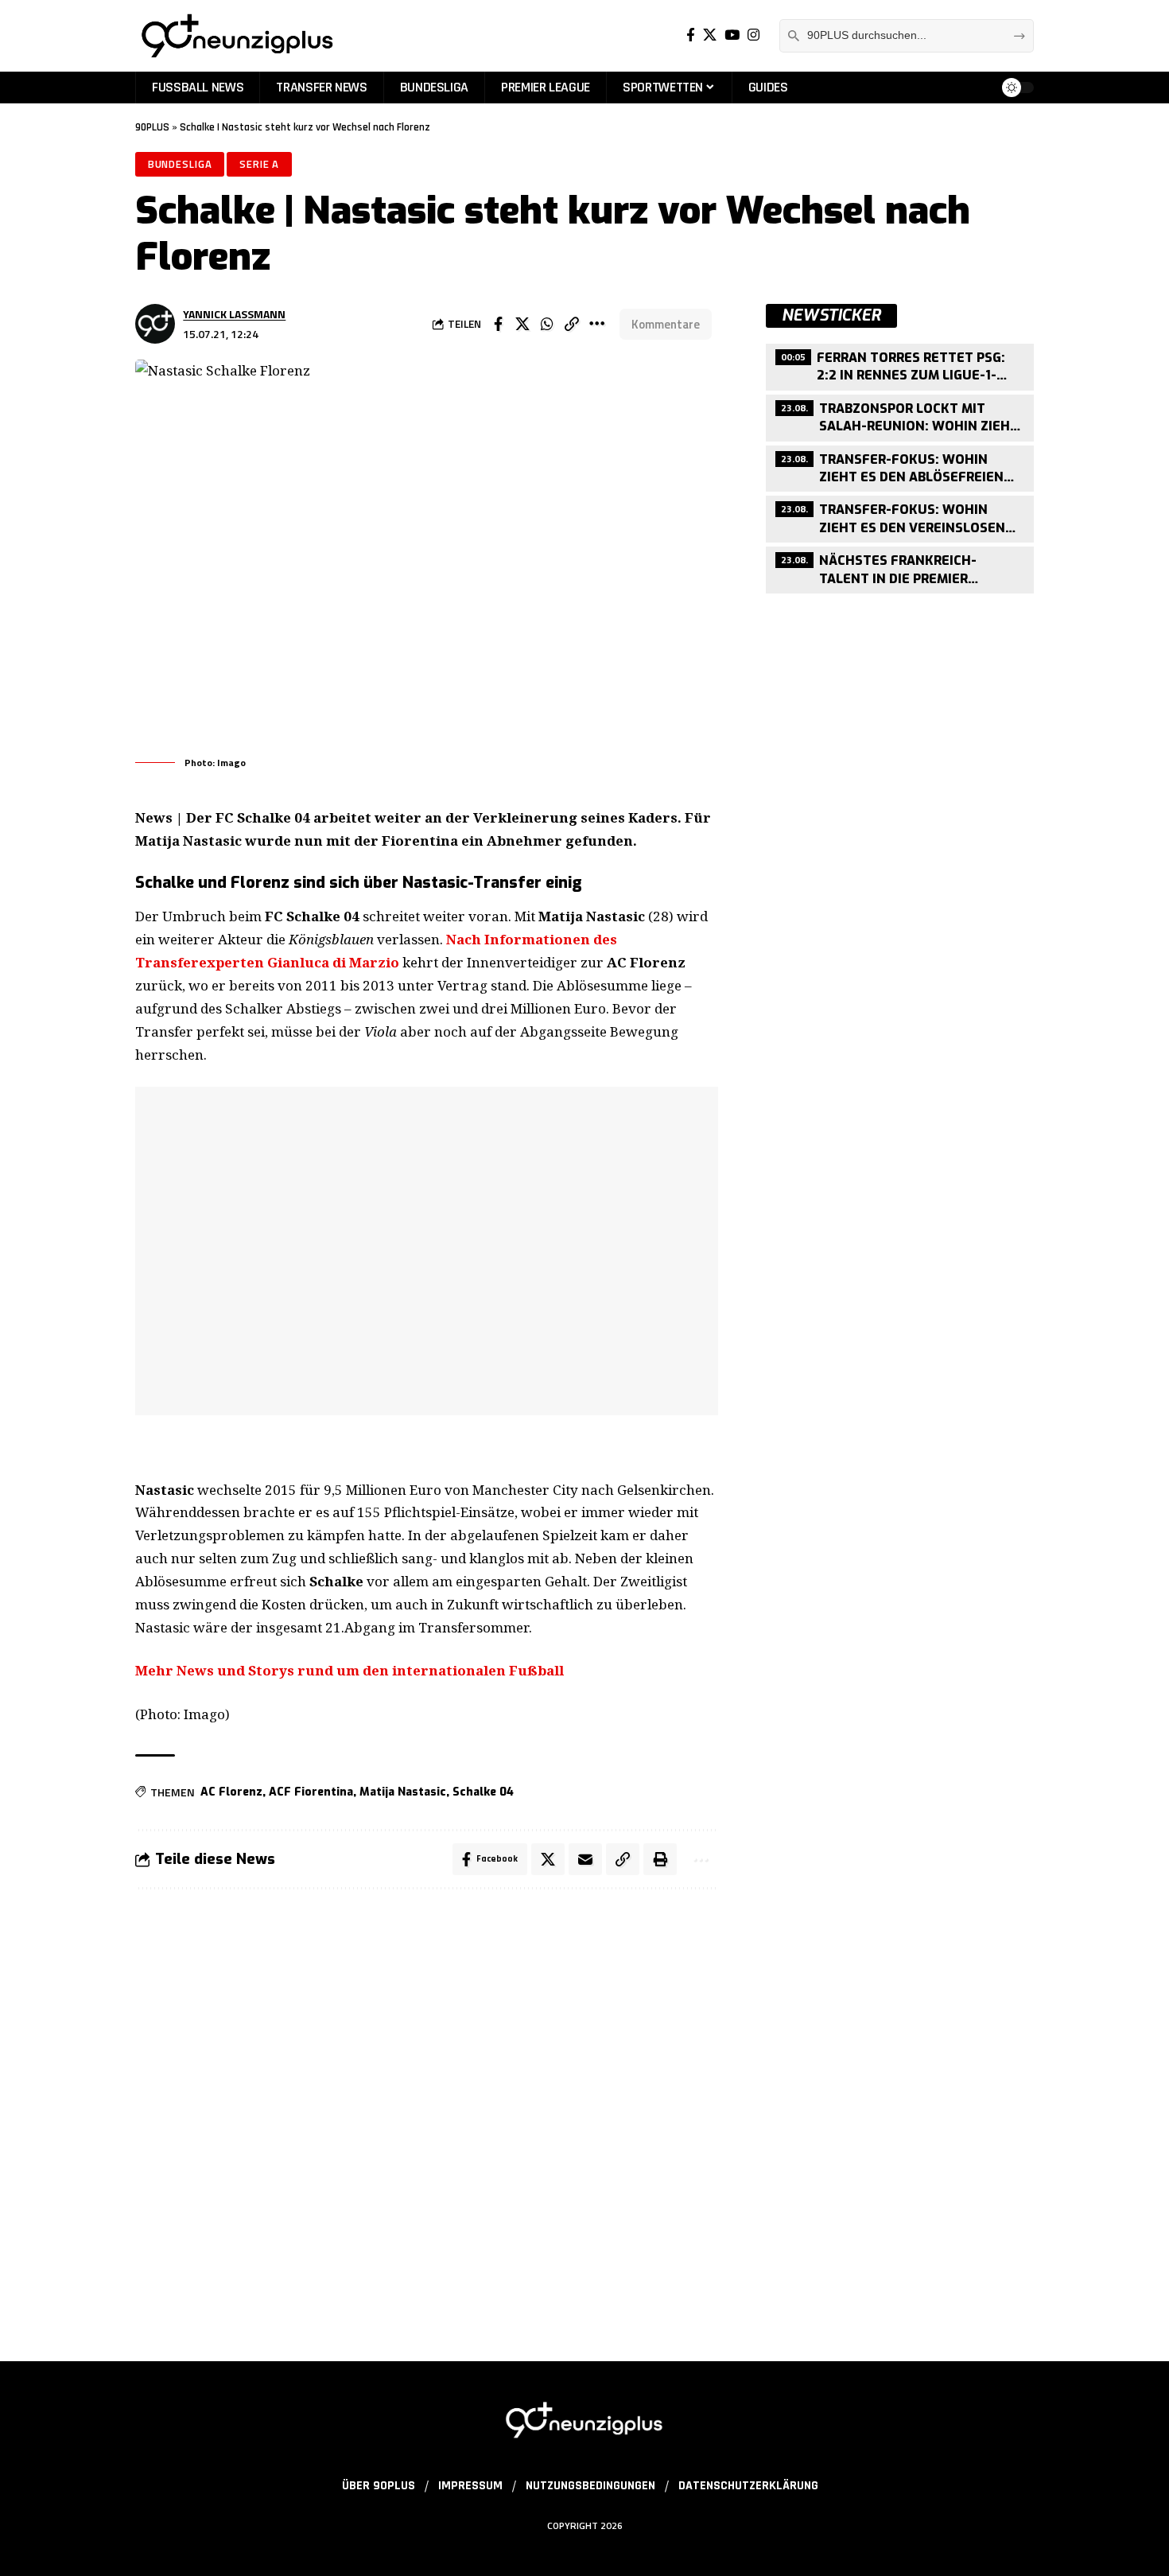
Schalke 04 (483, 1792)
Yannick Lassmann (234, 314)
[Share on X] (522, 324)
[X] (710, 35)
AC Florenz (231, 1792)
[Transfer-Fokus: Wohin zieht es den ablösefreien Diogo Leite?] (900, 467)
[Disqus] (427, 2115)
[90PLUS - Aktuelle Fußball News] (236, 36)
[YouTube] (732, 35)
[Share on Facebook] (498, 324)
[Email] (585, 1859)
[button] (572, 324)
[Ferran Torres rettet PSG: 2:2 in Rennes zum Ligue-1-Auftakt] (900, 365)
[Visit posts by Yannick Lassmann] (155, 324)
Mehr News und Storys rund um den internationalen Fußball (350, 1670)
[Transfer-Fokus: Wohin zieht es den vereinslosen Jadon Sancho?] (900, 518)
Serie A (259, 164)
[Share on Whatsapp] (547, 324)
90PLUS (152, 127)
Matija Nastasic (403, 1792)
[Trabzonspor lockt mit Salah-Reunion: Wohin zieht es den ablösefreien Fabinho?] (900, 416)
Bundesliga (180, 164)
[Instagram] (753, 35)
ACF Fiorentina (311, 1792)
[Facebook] (691, 35)
